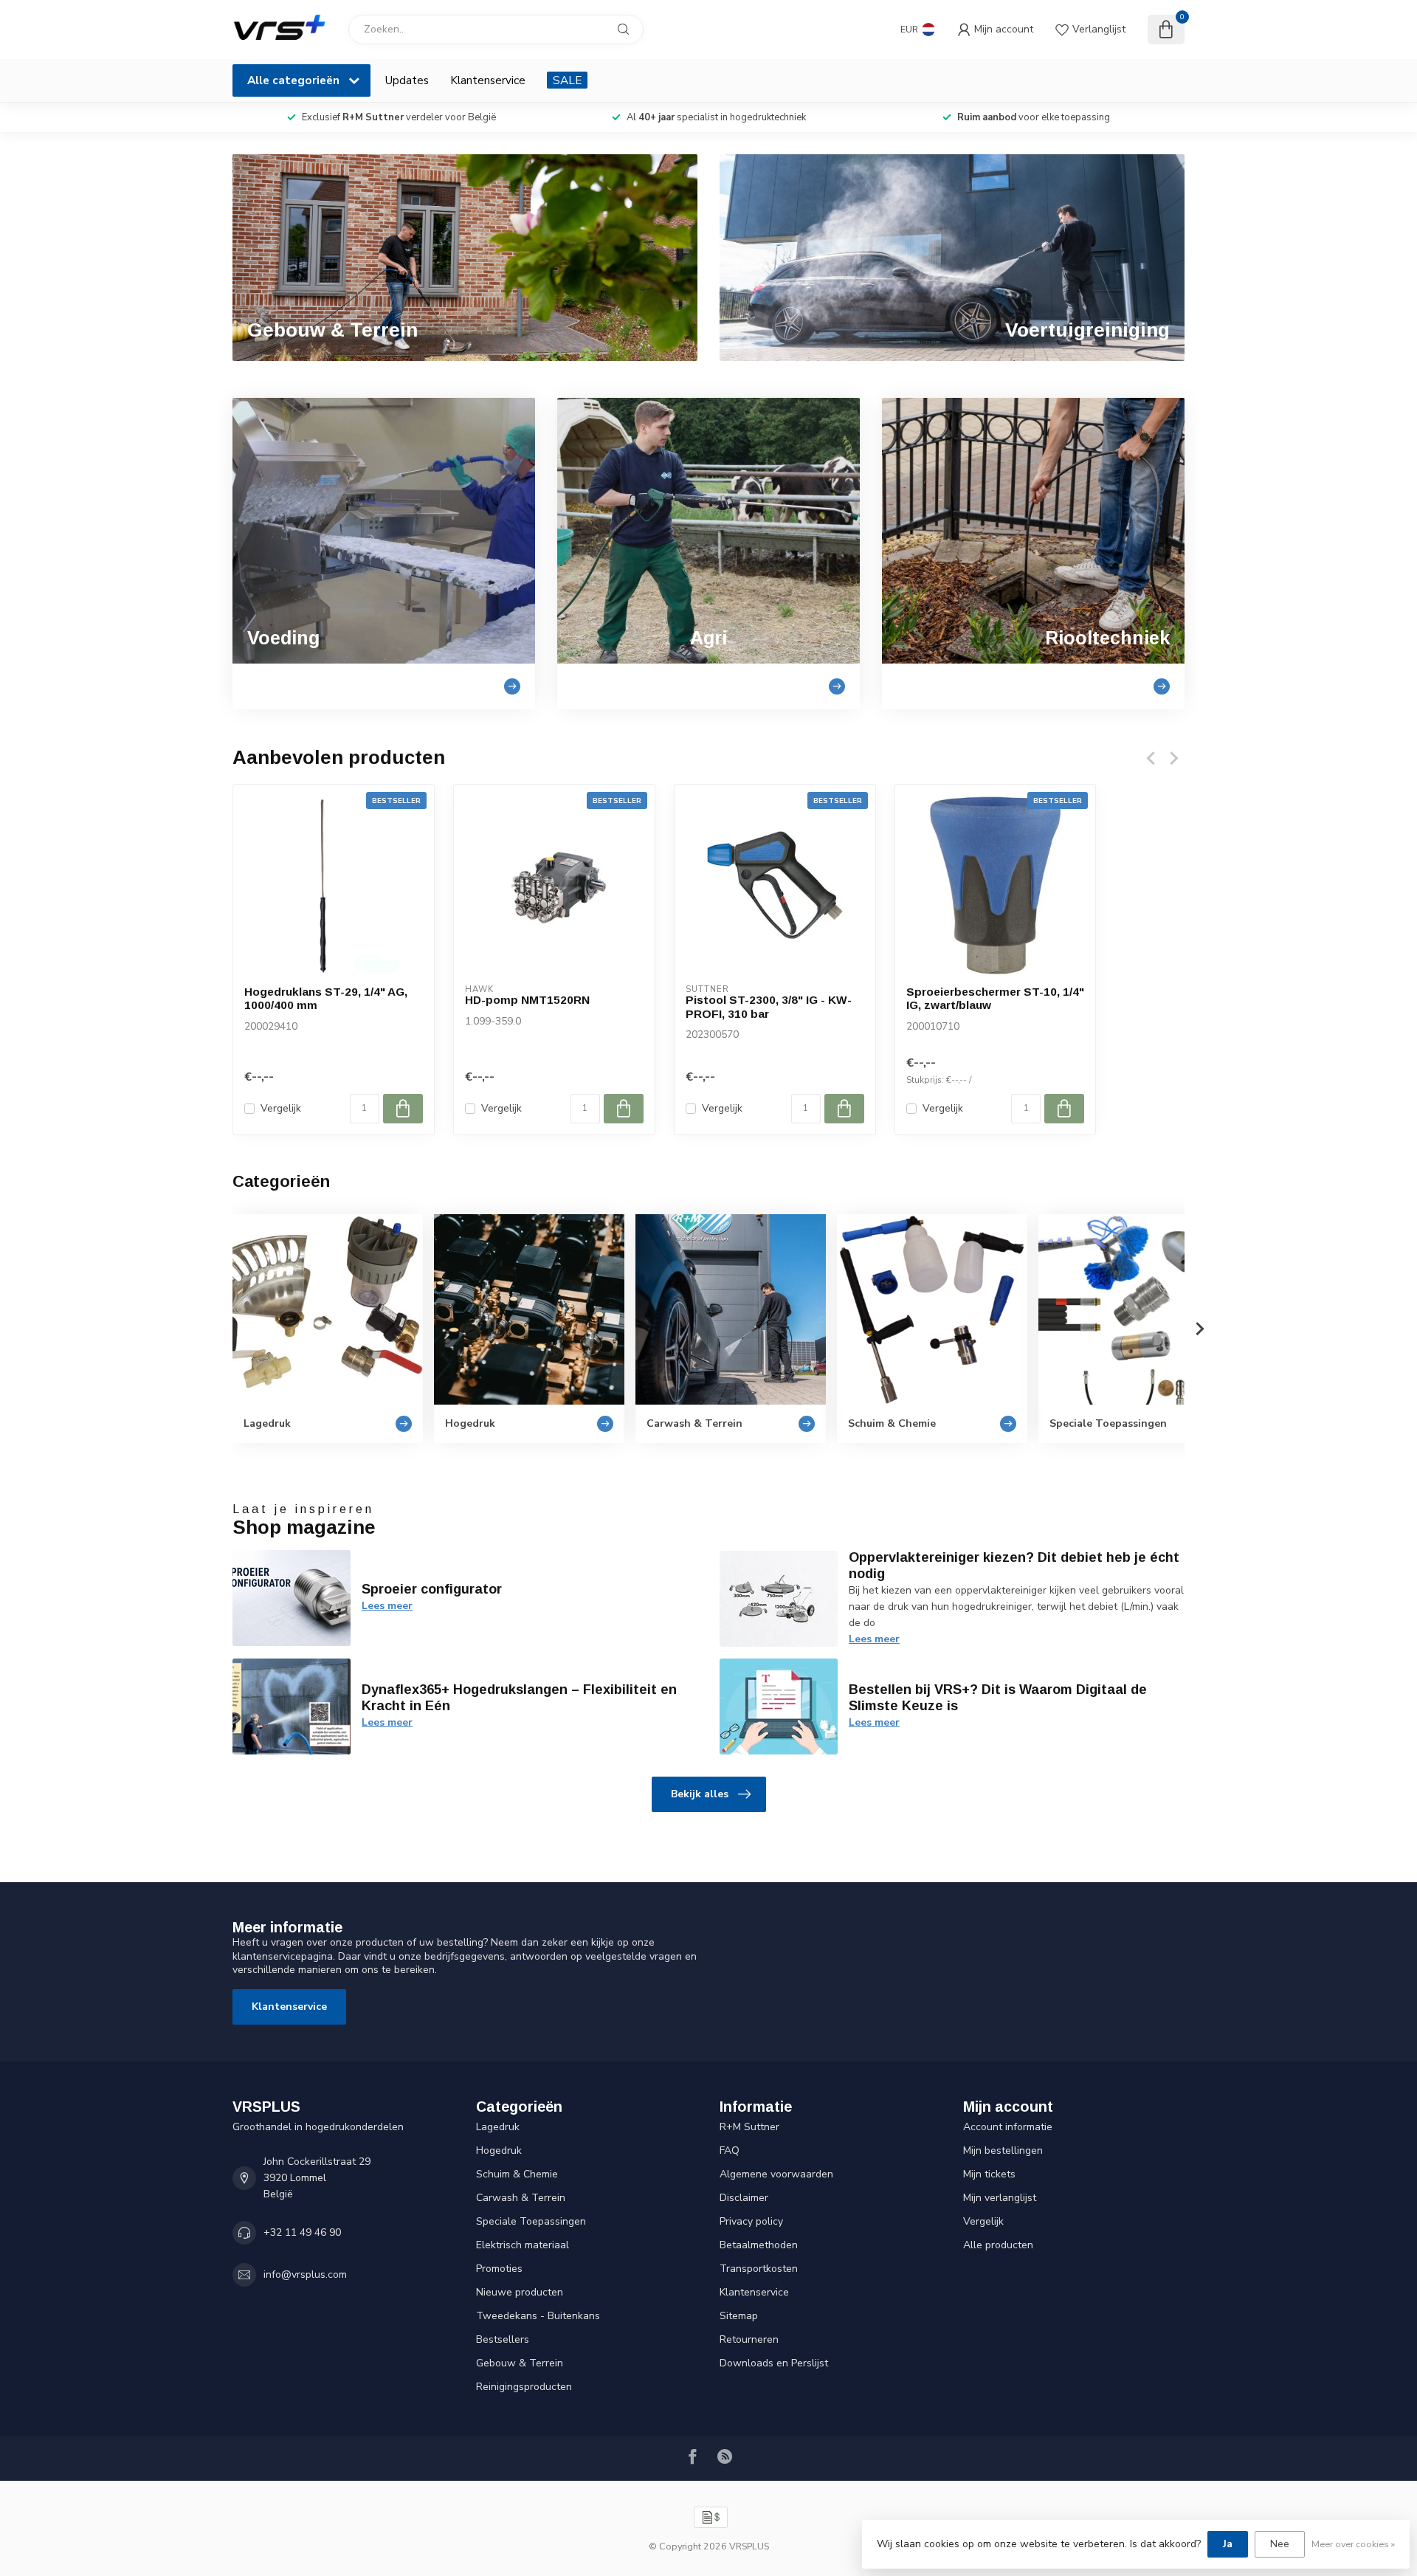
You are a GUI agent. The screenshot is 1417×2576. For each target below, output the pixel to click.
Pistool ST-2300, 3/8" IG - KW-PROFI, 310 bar (769, 1006)
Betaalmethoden (759, 2245)
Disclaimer (744, 2198)
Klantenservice (488, 80)
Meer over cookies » (1353, 2544)
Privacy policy (751, 2221)
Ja (1228, 2544)
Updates (407, 80)
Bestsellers (503, 2339)
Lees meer (387, 1606)
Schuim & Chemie (517, 2174)
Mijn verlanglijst (1000, 2198)
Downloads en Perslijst (774, 2363)
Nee (1280, 2544)
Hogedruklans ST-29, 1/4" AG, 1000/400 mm (326, 998)
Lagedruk (498, 2127)
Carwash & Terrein (521, 2198)
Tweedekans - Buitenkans (538, 2316)
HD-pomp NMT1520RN (527, 1000)
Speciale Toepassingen (531, 2221)
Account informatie (1008, 2127)
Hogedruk (499, 2150)
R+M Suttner (749, 2127)
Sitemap (739, 2316)
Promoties (499, 2269)
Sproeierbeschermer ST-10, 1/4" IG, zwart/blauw (995, 998)
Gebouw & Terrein (520, 2363)
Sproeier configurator (432, 1589)
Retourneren (749, 2339)
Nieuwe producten (520, 2292)
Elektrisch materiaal (523, 2245)
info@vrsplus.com (305, 2274)
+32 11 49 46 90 (302, 2232)
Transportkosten (759, 2269)
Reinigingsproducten (524, 2387)
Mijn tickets (989, 2174)
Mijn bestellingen (1003, 2150)
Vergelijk (281, 1108)
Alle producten (998, 2245)
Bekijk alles (700, 1794)
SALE (567, 80)
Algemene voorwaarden (776, 2174)
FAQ (730, 2150)
